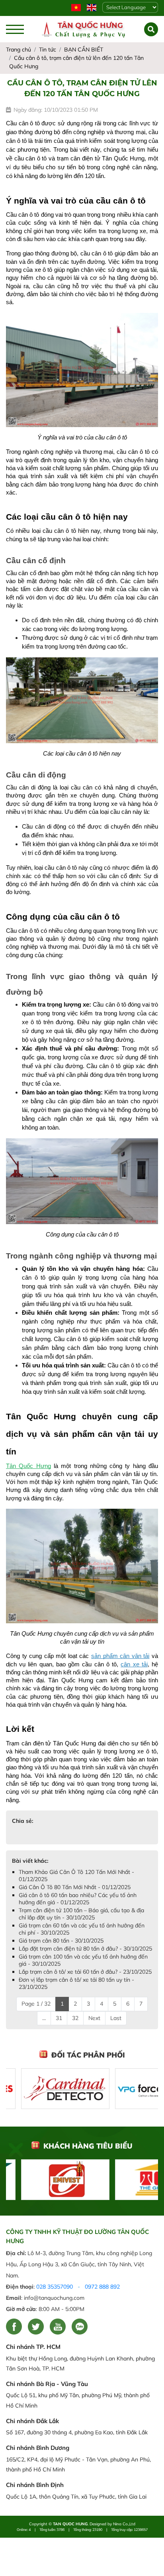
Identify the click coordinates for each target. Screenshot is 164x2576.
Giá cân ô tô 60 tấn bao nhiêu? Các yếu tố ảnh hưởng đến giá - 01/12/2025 (78, 1899)
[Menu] (15, 29)
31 (59, 2018)
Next (94, 2018)
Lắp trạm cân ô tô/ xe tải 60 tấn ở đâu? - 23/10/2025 (85, 1972)
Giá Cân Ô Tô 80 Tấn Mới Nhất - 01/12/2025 (75, 1887)
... (44, 2018)
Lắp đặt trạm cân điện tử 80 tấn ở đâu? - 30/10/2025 (85, 1949)
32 (75, 2018)
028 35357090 (55, 2287)
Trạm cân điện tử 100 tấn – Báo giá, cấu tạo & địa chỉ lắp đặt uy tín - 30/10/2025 (81, 1914)
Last (116, 2018)
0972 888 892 (102, 2287)
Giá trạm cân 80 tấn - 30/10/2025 (61, 1941)
